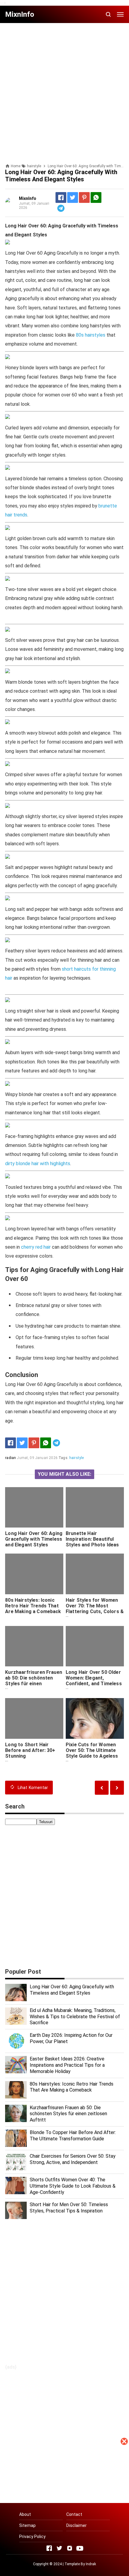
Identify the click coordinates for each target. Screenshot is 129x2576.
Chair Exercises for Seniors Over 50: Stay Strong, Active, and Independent (73, 2159)
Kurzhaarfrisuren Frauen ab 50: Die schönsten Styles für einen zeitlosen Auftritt (34, 1681)
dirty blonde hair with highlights (38, 1164)
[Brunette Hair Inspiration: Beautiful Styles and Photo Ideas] (95, 1507)
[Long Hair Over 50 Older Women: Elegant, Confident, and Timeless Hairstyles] (95, 1646)
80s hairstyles (91, 335)
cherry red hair (36, 1247)
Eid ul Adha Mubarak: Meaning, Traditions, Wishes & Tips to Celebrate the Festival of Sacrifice (75, 2017)
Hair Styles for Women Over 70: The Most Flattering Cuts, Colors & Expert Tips (95, 1609)
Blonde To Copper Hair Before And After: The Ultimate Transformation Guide (73, 2136)
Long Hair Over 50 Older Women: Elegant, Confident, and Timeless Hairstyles (94, 1681)
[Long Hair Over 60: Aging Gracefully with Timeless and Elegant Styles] (34, 1507)
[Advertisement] (64, 2512)
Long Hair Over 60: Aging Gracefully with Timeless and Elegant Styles (34, 1539)
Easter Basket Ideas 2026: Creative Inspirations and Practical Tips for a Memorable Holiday (67, 2065)
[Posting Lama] (102, 1788)
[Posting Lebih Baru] (117, 1788)
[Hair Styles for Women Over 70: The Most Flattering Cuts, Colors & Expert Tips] (95, 1574)
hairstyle (76, 1458)
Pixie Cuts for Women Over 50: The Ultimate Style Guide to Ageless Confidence (92, 1753)
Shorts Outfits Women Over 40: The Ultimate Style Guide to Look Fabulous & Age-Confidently (73, 2186)
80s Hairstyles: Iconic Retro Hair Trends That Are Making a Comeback (33, 1606)
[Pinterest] (84, 197)
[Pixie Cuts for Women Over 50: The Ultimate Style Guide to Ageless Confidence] (95, 1718)
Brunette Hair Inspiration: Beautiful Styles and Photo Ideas (92, 1539)
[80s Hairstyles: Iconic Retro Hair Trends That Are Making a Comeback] (34, 1574)
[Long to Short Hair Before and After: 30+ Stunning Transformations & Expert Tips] (34, 1718)
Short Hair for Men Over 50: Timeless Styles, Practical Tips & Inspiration (69, 2208)
